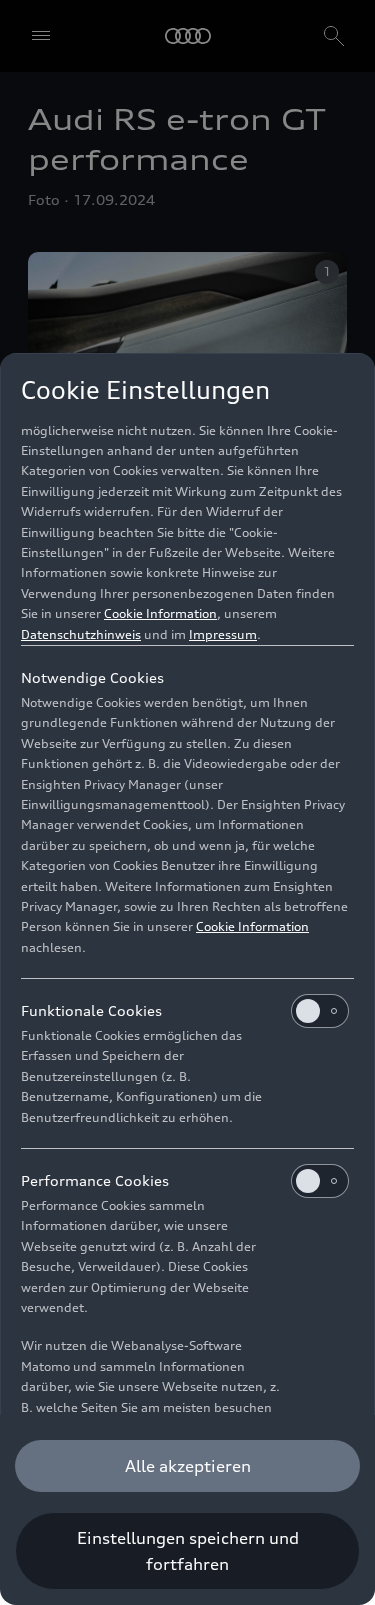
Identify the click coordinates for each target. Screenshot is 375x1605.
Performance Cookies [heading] (95, 1180)
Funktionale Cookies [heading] (91, 1010)
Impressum (223, 634)
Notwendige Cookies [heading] (92, 677)
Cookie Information (160, 613)
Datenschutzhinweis (81, 634)
